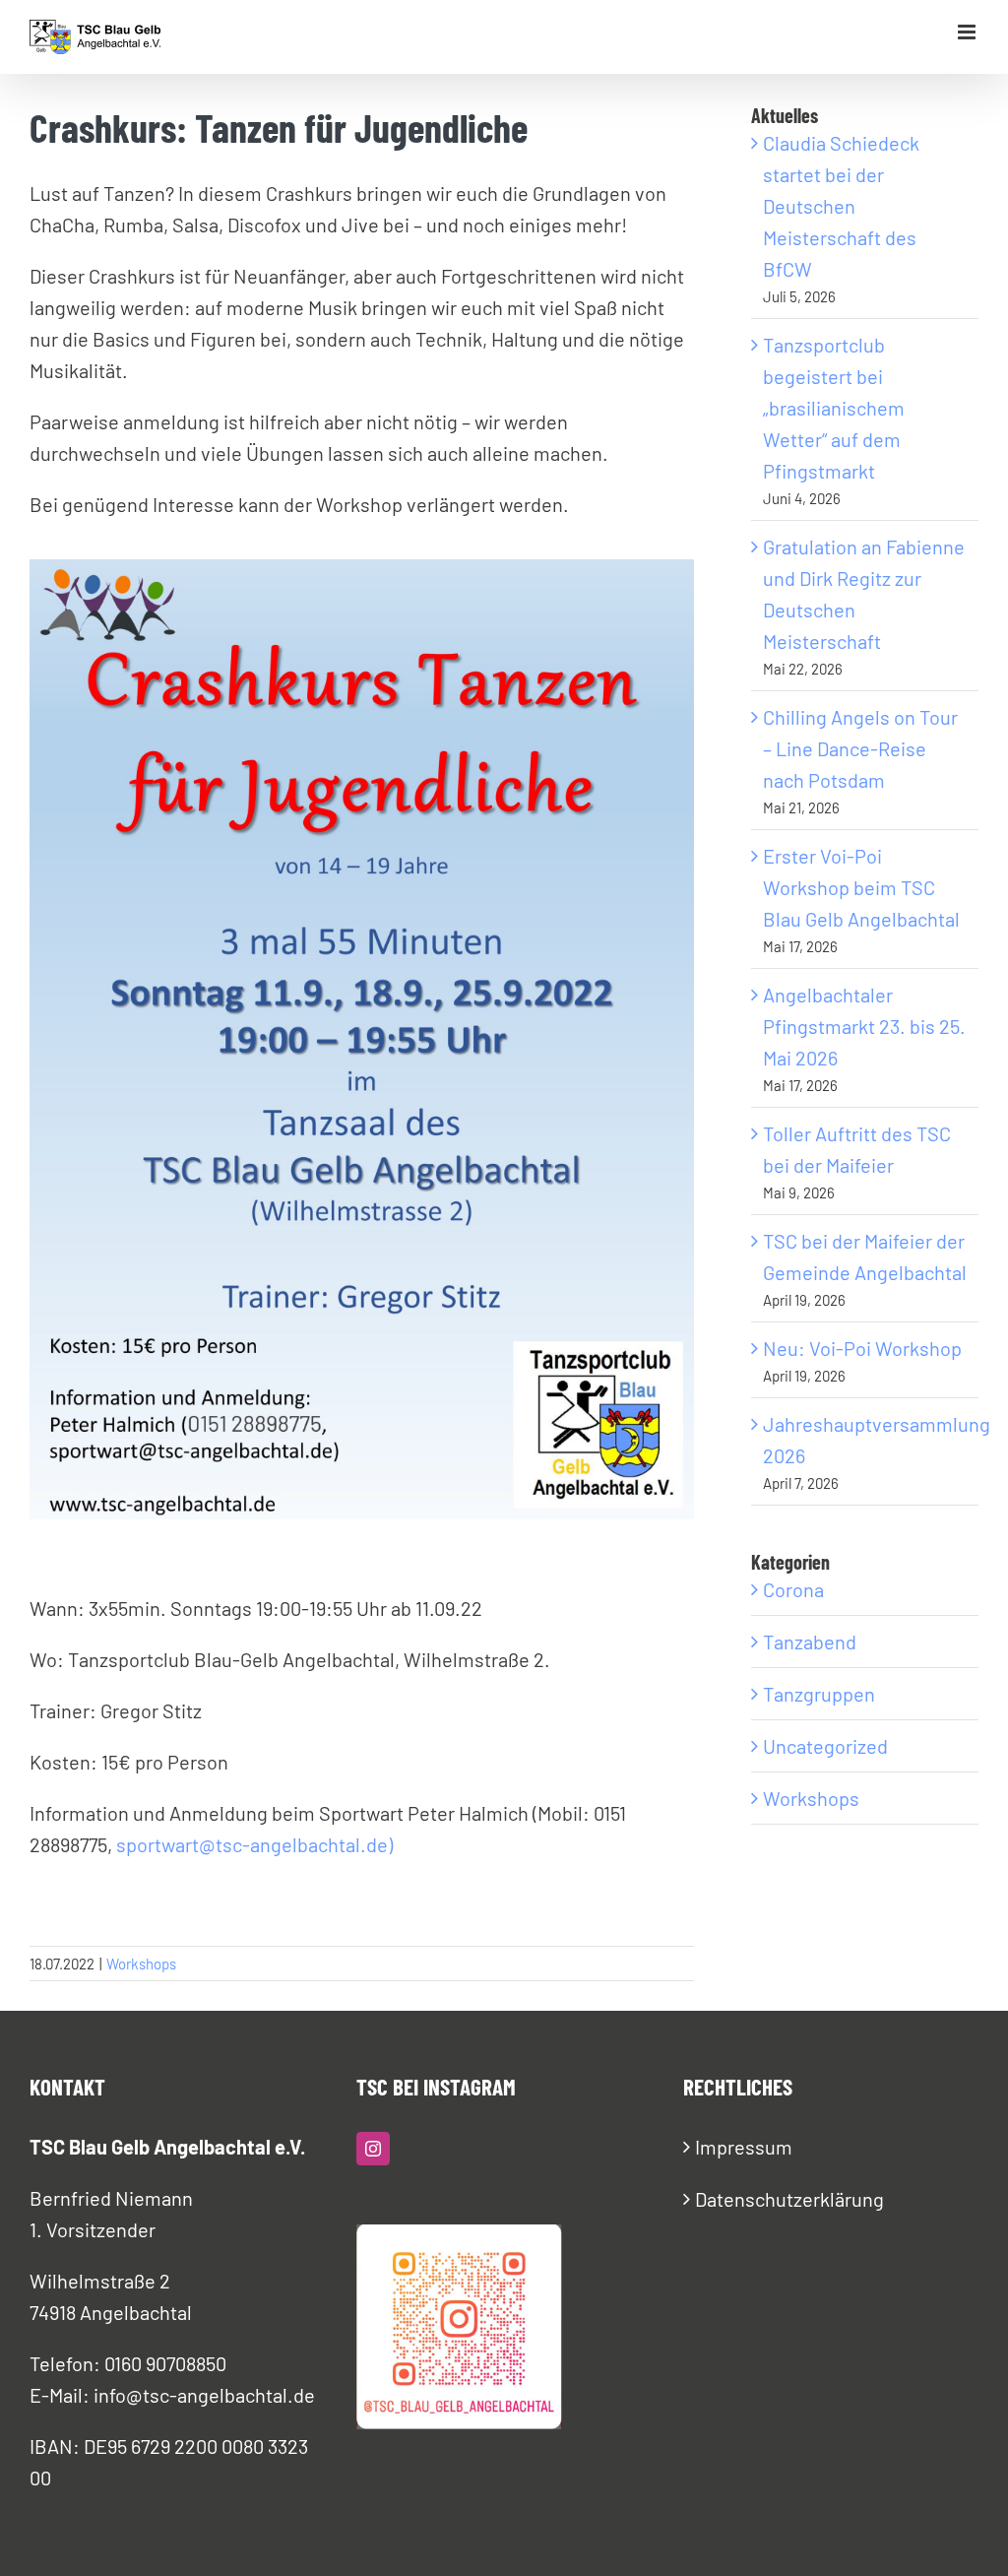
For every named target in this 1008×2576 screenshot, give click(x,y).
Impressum (744, 2147)
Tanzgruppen (819, 1694)
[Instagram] (373, 2149)
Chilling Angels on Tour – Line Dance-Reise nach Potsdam (860, 748)
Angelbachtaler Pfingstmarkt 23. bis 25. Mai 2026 (864, 1026)
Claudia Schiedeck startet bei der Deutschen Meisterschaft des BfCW (841, 206)
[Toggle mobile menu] (968, 32)
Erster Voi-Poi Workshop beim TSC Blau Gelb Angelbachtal (861, 887)
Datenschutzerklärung (789, 2199)
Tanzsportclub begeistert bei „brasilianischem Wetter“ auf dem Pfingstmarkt (834, 408)
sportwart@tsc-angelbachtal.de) (254, 1844)
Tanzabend (810, 1642)
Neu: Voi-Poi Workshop (862, 1348)
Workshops (141, 1964)
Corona (793, 1589)
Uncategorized (825, 1746)
